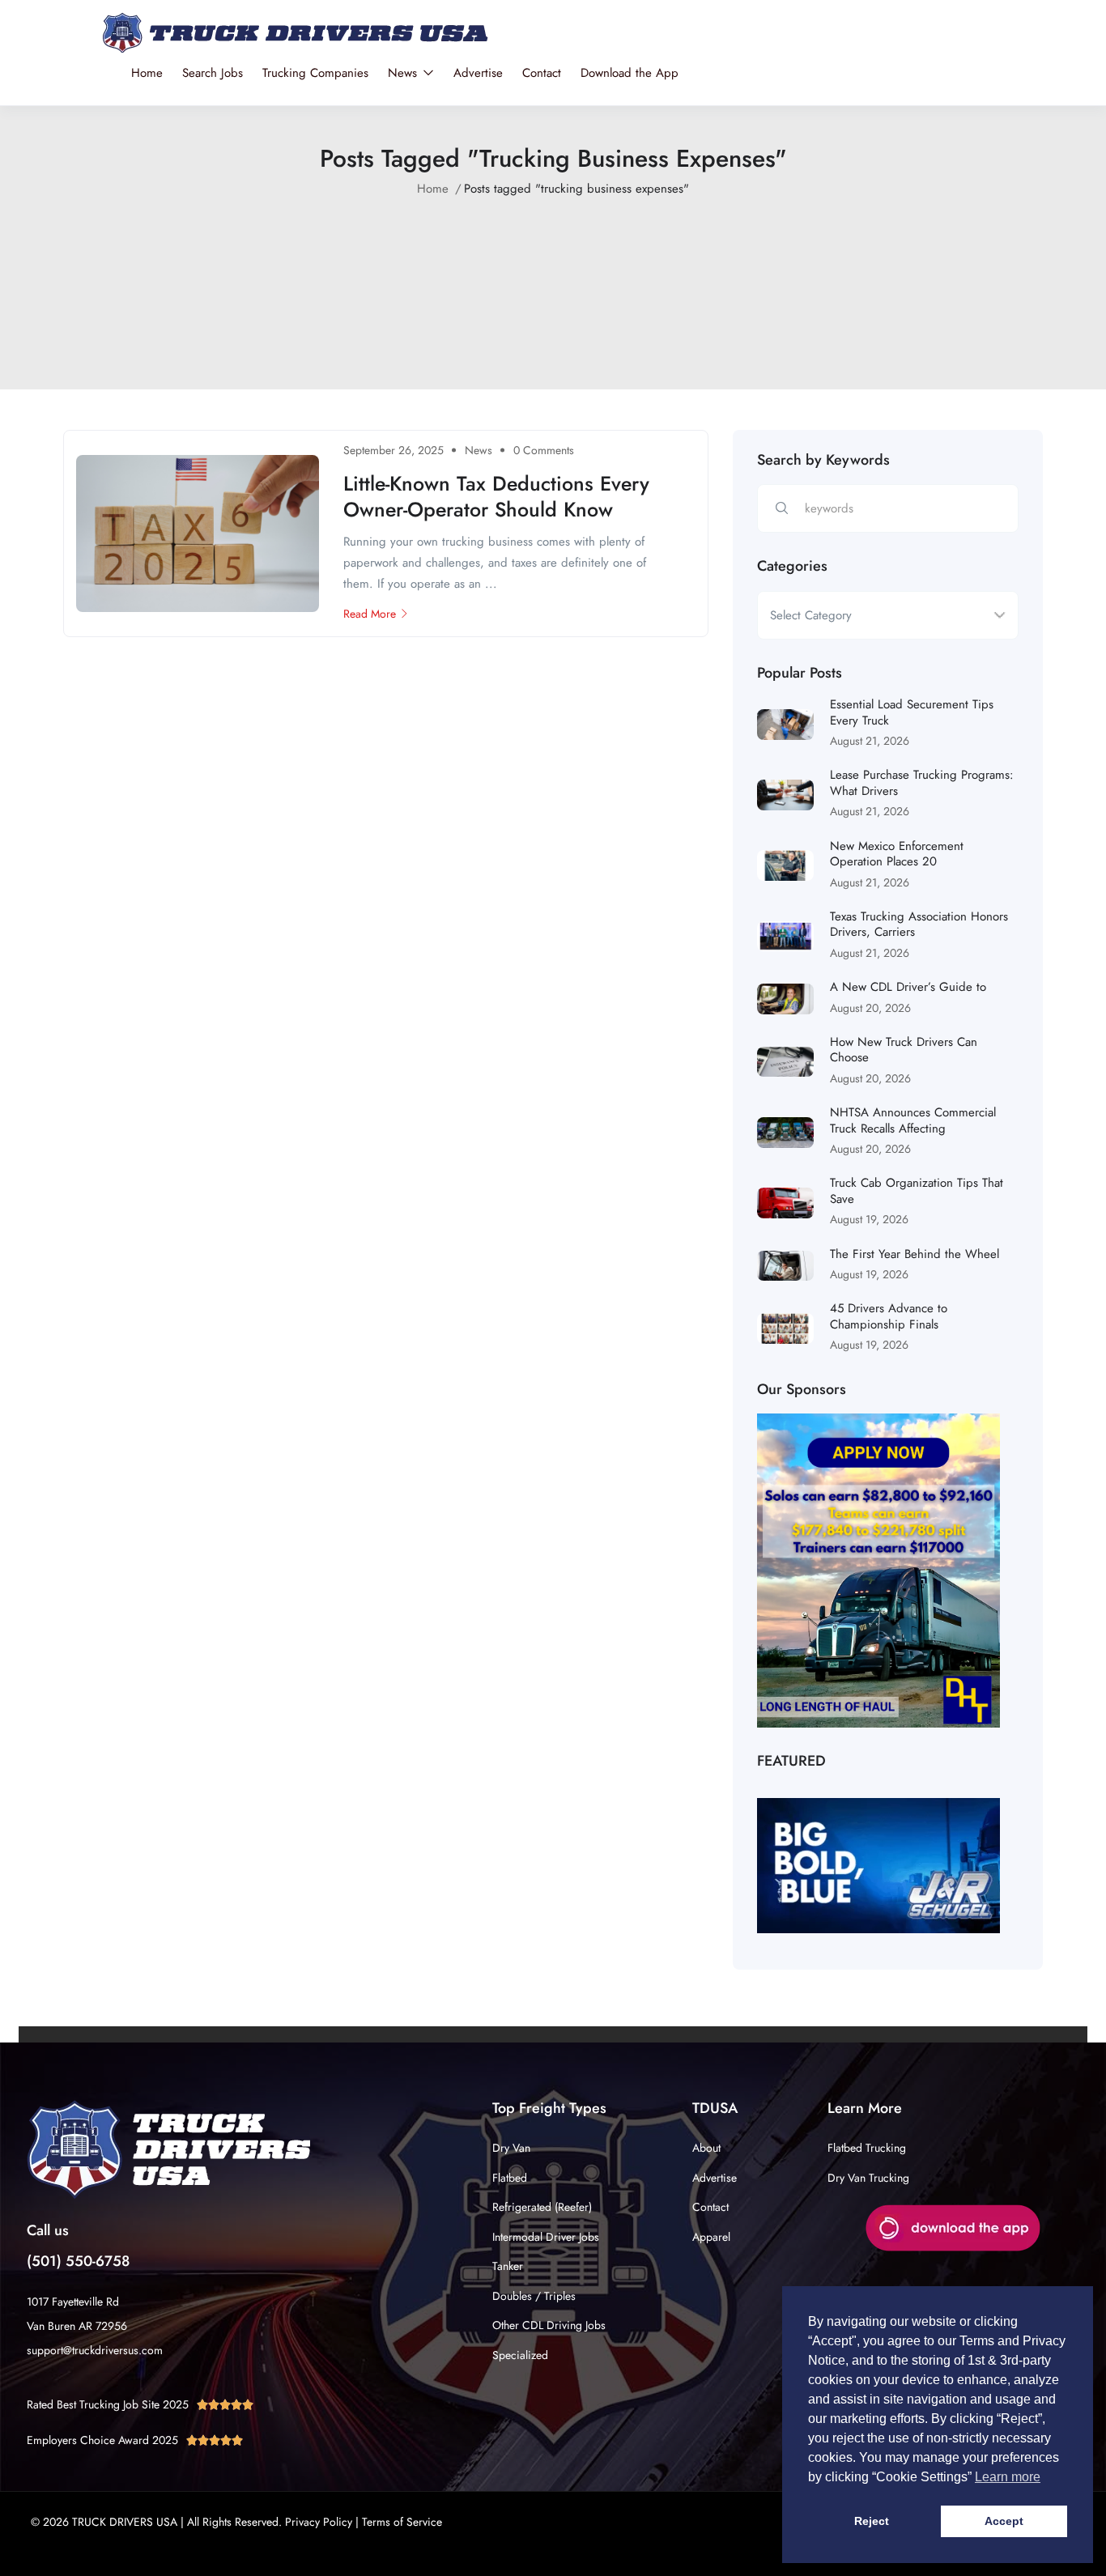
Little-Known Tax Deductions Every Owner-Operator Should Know (496, 497)
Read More (370, 614)
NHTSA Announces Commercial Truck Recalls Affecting (913, 1120)
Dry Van (511, 2148)
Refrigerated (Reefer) (542, 2207)
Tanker (508, 2266)
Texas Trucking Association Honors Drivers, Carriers (919, 925)
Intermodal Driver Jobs (546, 2237)
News (404, 73)
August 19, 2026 (869, 1219)
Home (147, 73)
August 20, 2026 (870, 1008)
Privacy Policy (319, 2522)
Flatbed (510, 2178)
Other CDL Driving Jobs (549, 2325)
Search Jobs (213, 73)
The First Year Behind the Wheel (915, 1254)
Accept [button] (1004, 2521)
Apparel (711, 2237)
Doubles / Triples (534, 2296)
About (706, 2148)
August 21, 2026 (870, 741)
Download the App (630, 73)
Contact (542, 73)
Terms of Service (402, 2522)
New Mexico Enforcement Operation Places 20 (897, 854)
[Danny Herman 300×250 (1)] (878, 1570)
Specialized (520, 2355)
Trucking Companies (315, 73)
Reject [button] (872, 2521)
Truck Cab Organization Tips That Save (917, 1191)
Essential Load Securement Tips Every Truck (912, 712)
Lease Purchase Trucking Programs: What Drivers (922, 783)
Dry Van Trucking (868, 2178)
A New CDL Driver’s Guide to (908, 987)
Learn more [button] (1008, 2477)
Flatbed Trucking (867, 2148)
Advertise (478, 73)
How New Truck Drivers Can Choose (904, 1050)
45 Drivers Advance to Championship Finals (889, 1316)
